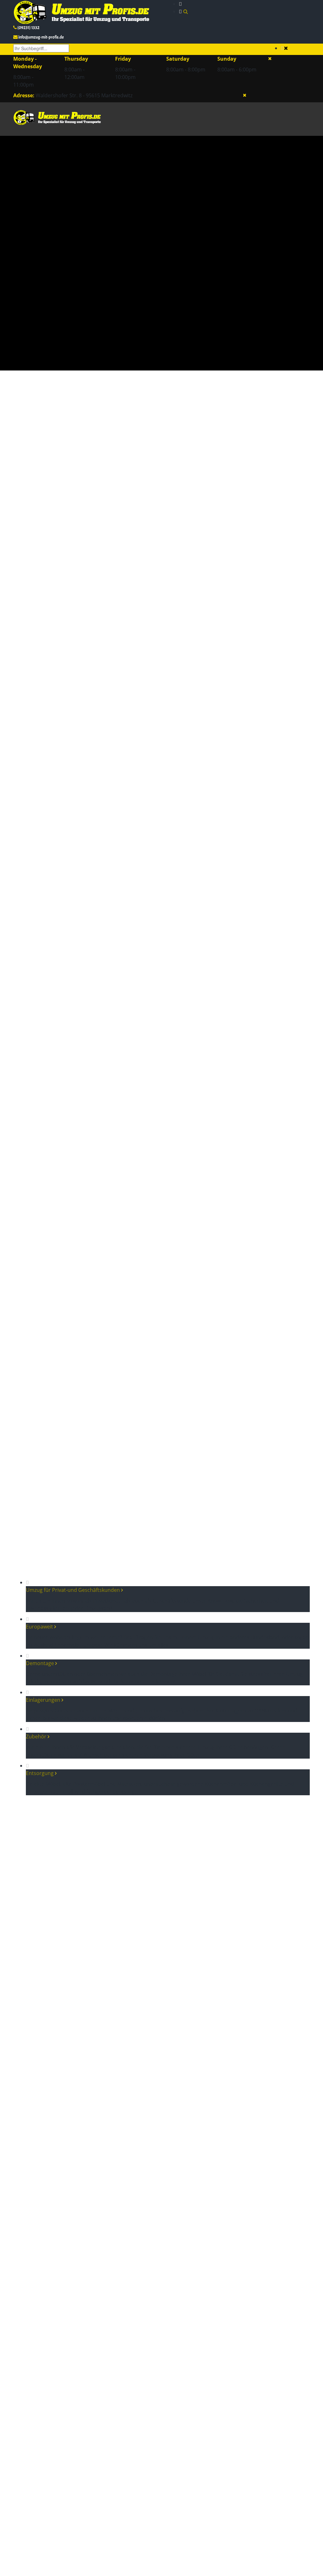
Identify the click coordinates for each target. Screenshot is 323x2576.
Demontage (41, 1663)
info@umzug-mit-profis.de (41, 37)
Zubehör (37, 1736)
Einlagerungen (44, 1700)
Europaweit (40, 1627)
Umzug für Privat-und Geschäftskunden (73, 1590)
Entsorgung (40, 1773)
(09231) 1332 (28, 28)
